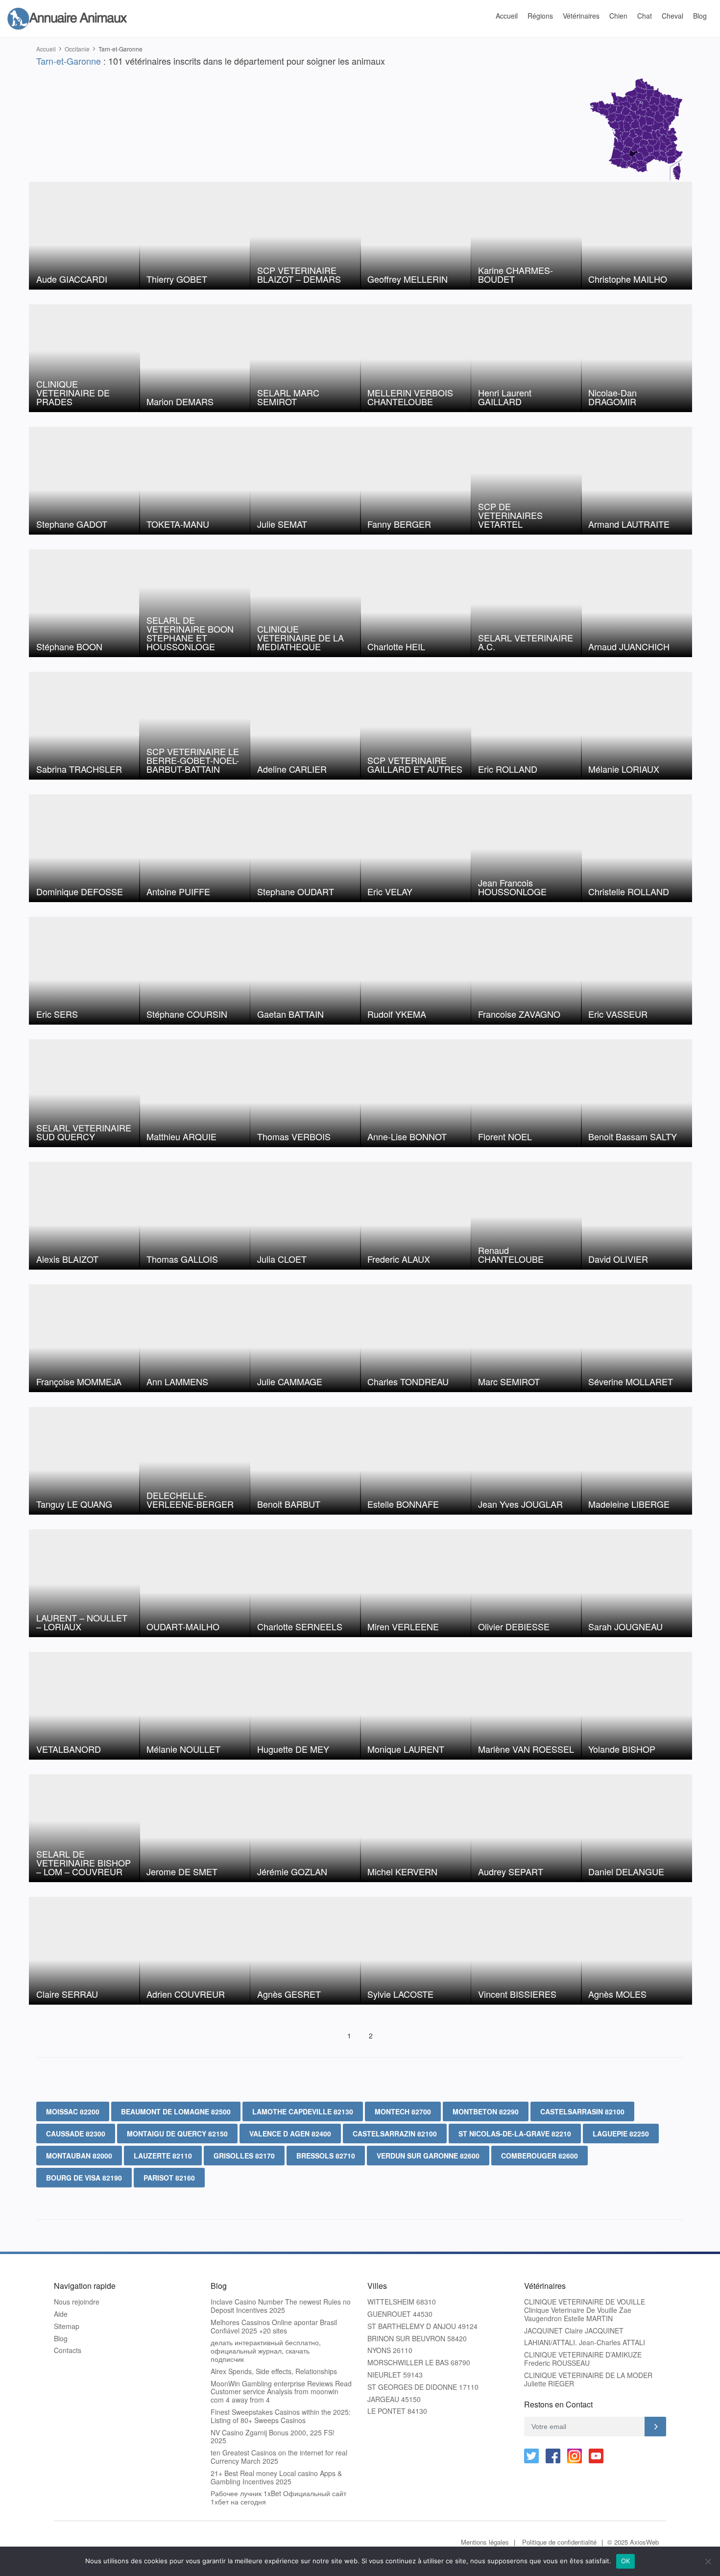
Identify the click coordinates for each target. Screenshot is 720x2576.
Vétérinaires (581, 16)
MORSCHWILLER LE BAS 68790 (419, 2363)
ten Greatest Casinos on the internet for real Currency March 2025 (279, 2457)
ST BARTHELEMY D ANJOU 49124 (422, 2326)
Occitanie (77, 49)
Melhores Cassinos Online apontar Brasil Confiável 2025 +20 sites (274, 2327)
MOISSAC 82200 (73, 2111)
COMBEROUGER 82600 (540, 2156)
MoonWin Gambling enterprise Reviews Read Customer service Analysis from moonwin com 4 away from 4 (281, 2392)
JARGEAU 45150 (394, 2399)
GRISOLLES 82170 (244, 2156)
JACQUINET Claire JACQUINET (574, 2331)
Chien (618, 16)
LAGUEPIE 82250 (621, 2134)
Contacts (68, 2350)
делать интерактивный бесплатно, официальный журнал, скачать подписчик (266, 2351)
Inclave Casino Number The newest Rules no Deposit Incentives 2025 (281, 2306)
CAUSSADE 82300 (76, 2134)
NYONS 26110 (390, 2350)
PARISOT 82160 (169, 2178)
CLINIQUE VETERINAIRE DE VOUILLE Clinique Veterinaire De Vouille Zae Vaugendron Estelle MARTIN (585, 2310)
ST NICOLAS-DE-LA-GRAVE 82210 (515, 2134)
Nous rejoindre (77, 2302)
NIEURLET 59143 (395, 2375)
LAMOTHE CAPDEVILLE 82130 (303, 2111)
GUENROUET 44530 (400, 2314)
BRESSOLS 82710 (326, 2156)
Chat (645, 16)
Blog (700, 16)
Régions (540, 16)
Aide (61, 2314)
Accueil (507, 16)
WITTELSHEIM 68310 (402, 2302)
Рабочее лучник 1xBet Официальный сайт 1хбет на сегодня (278, 2498)
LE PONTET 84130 (397, 2411)
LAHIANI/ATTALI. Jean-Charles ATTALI (585, 2343)
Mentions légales (485, 2542)
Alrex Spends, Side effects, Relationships (274, 2371)
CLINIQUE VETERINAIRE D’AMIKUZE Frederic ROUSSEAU (583, 2359)
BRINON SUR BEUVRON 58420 (417, 2339)
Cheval (672, 16)
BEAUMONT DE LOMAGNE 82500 (176, 2111)
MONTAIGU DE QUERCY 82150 (177, 2134)
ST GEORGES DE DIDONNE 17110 (423, 2387)
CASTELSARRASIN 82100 (582, 2111)
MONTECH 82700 (403, 2111)
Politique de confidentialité (559, 2542)
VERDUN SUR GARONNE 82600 (428, 2156)
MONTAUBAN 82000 (79, 2156)
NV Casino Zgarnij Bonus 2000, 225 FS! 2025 (273, 2437)
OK (626, 2561)
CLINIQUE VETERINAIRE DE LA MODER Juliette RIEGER (588, 2380)
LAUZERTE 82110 (163, 2156)
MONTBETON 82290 (486, 2111)
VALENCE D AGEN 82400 (290, 2134)
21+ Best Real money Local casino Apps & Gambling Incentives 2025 (276, 2478)
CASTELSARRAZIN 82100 (395, 2134)
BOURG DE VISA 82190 (84, 2178)
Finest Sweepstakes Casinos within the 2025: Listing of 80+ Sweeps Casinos (281, 2416)
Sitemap (67, 2326)
